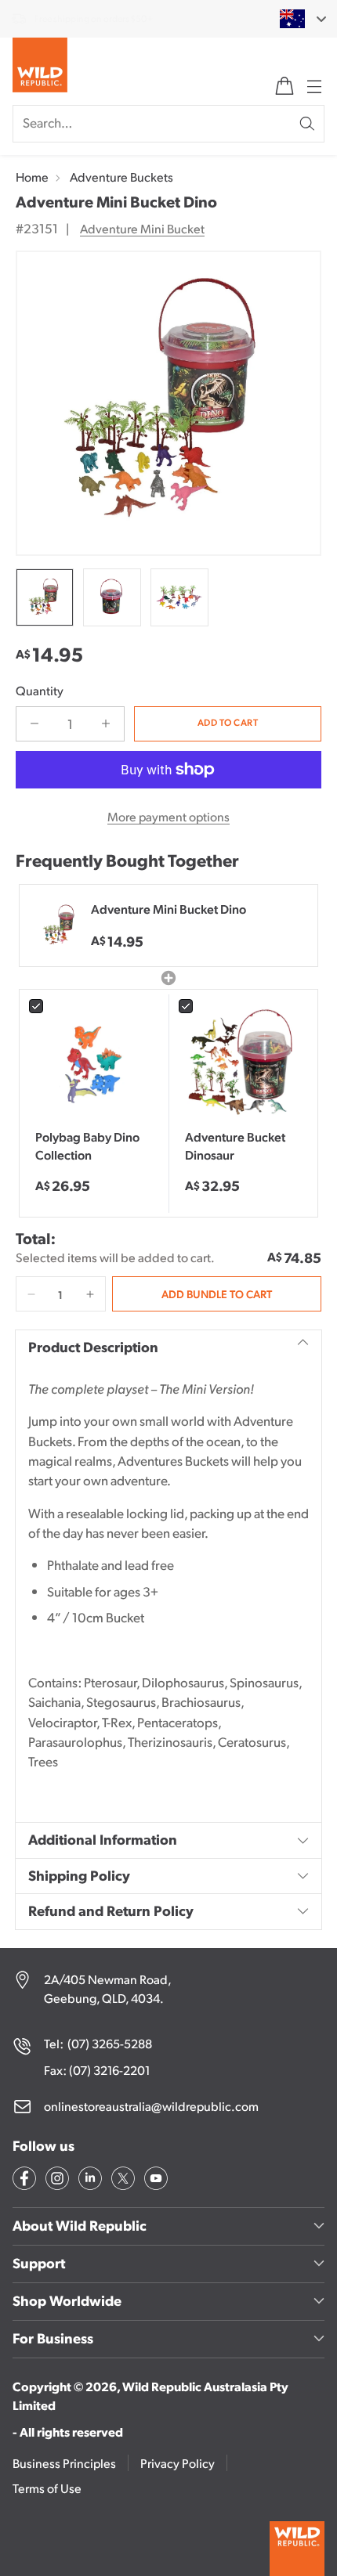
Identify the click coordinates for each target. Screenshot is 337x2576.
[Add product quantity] (106, 724)
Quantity (40, 690)
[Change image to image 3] (179, 597)
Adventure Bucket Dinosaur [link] (235, 1145)
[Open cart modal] (284, 86)
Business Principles (64, 2463)
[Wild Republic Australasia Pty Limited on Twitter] (121, 2181)
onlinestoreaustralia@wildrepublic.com (151, 2106)
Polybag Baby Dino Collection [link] (87, 1145)
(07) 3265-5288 (110, 2043)
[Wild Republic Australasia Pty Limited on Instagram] (56, 2181)
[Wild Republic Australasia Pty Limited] (40, 68)
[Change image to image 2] (112, 597)
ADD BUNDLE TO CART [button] (217, 1293)
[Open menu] (313, 86)
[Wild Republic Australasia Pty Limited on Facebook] (23, 2181)
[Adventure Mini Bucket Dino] (168, 403)
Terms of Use (47, 2488)
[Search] (307, 124)
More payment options (168, 816)
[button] (31, 1294)
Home (32, 177)
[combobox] (294, 19)
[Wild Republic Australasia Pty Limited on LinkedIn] (89, 2181)
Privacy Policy (178, 2463)
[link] (94, 1064)
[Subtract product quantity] (34, 724)
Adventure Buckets (121, 177)
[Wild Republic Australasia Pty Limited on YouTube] (154, 2181)
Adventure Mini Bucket (142, 228)
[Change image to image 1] (45, 597)
